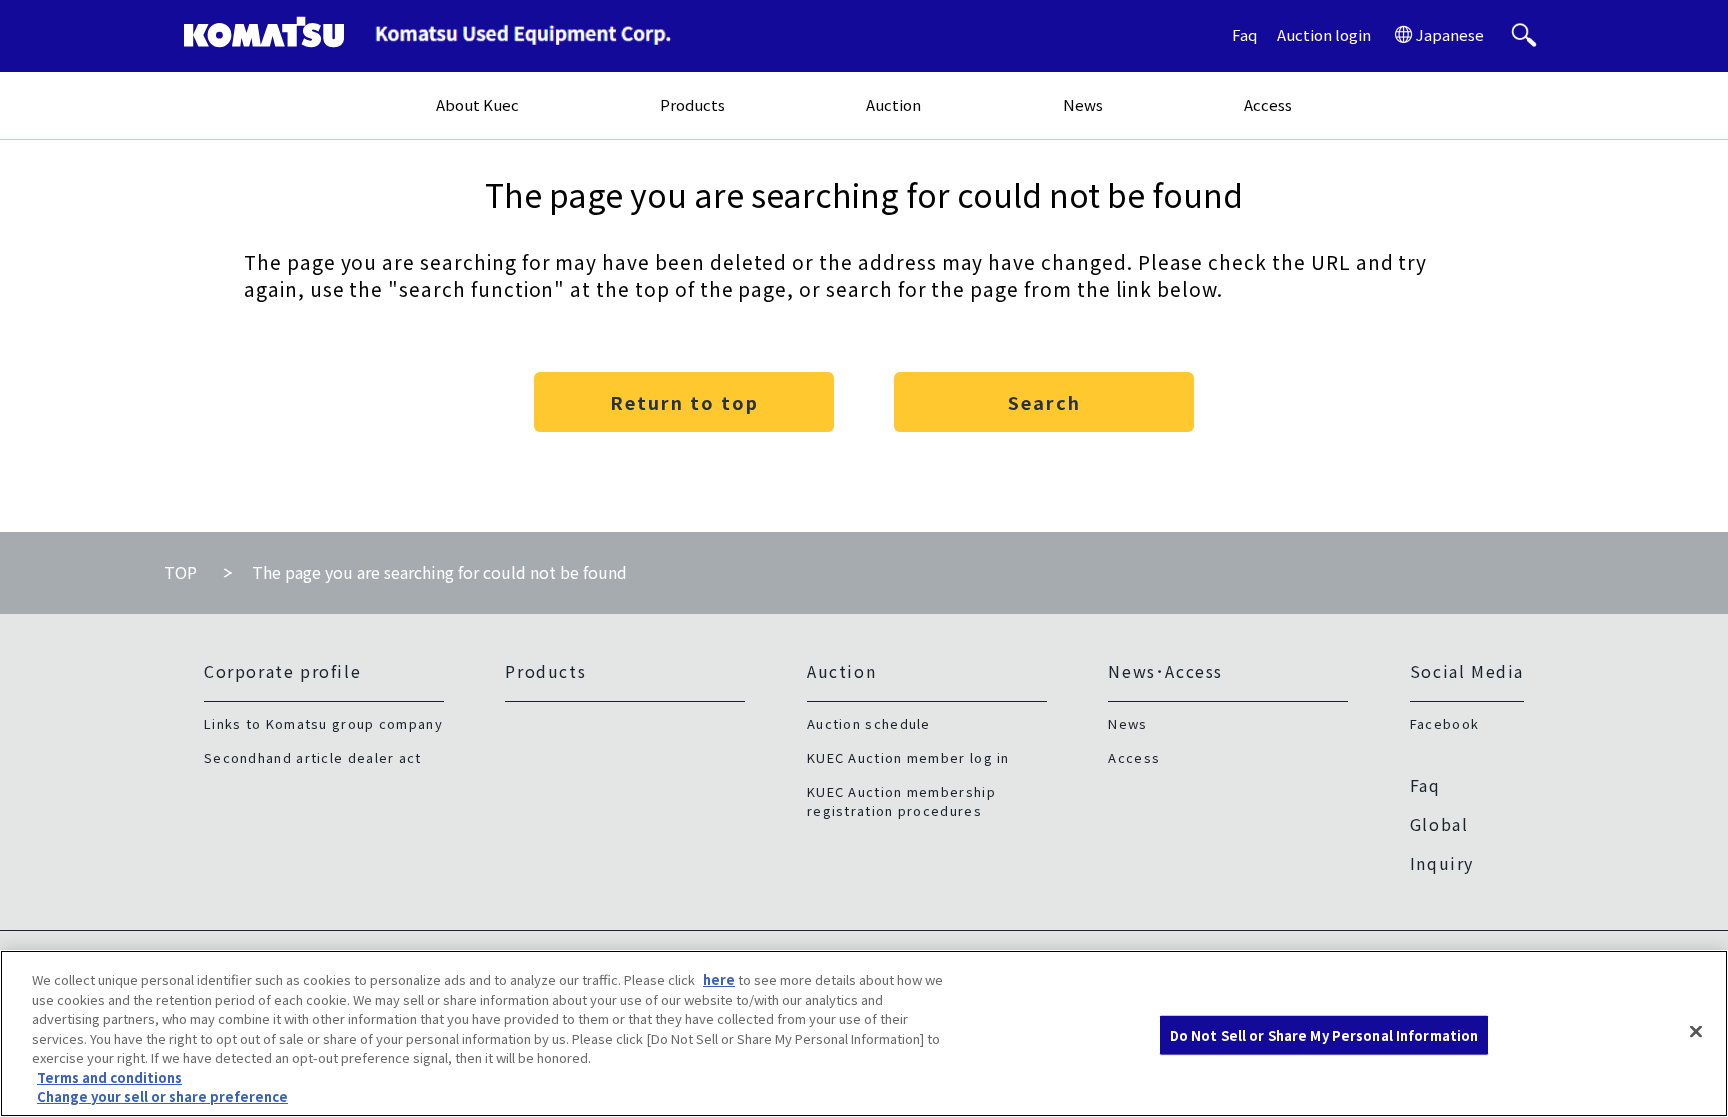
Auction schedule (869, 723)
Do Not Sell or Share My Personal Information (1324, 1034)
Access (1268, 104)
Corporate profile (282, 671)
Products (692, 104)
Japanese (1450, 34)
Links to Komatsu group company (323, 723)
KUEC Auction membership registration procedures (901, 801)
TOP (180, 572)
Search (1044, 402)
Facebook (1444, 723)
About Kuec (477, 104)
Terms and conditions (109, 1077)
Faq (1244, 34)
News (1083, 104)
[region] (864, 1033)
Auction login (1324, 34)
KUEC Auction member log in (908, 757)
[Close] (1696, 1031)
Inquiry (1442, 863)
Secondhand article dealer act (313, 757)
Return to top (684, 402)
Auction (893, 104)
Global (1439, 824)
